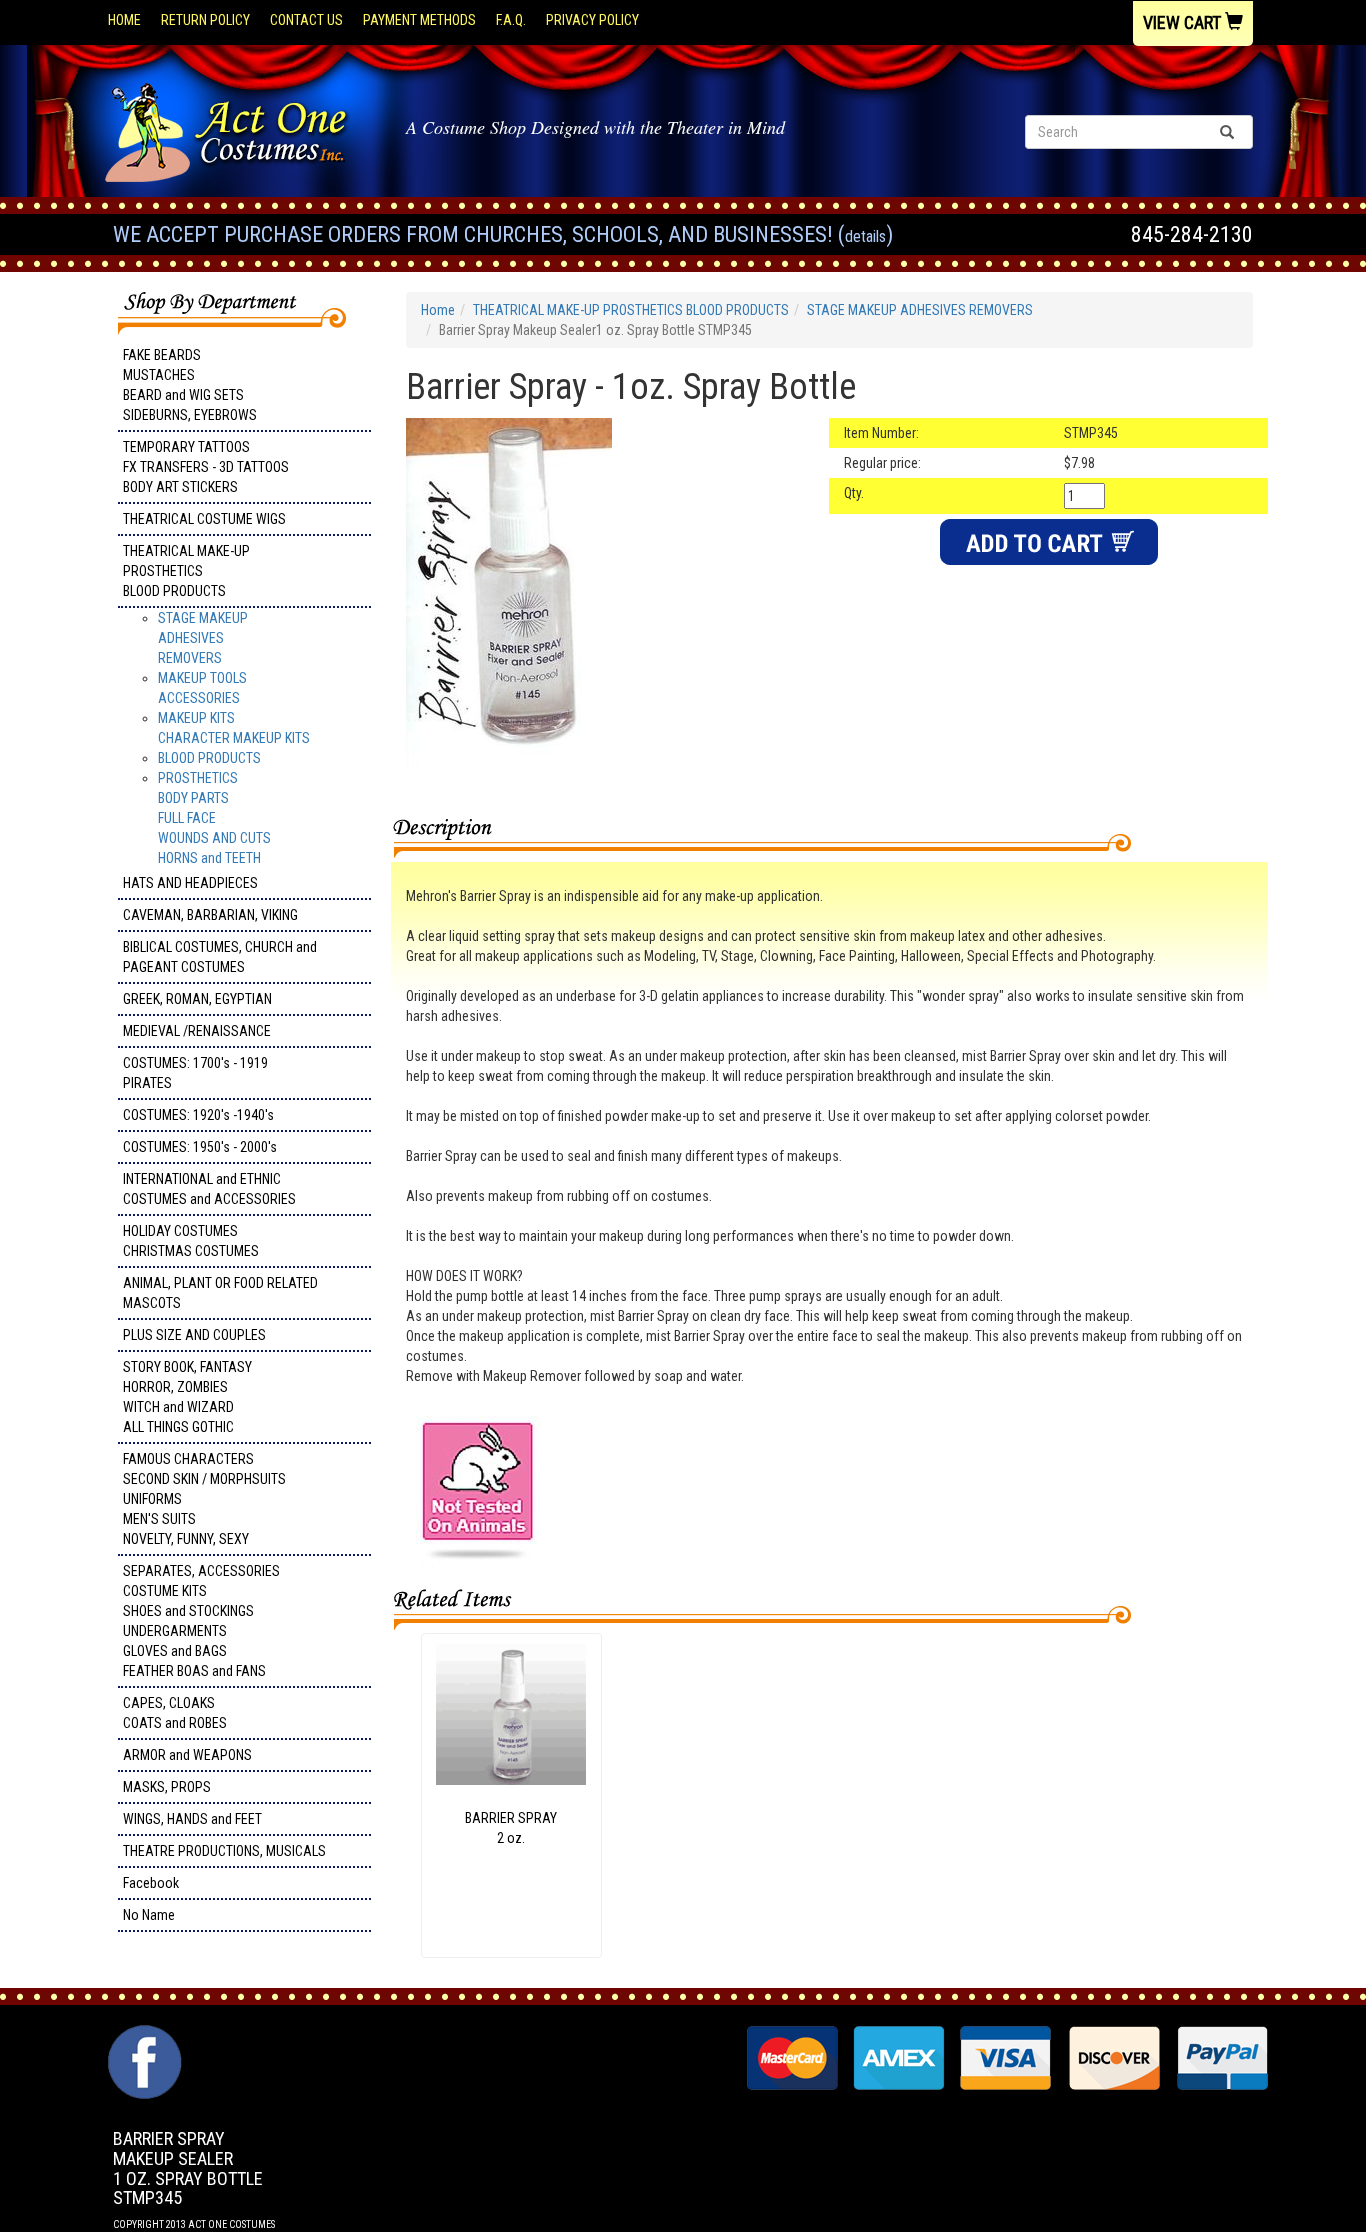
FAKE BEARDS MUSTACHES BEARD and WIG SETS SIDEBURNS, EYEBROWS (190, 385)
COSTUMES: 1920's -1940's (198, 1115)
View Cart (1184, 22)
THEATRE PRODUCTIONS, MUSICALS (224, 1851)
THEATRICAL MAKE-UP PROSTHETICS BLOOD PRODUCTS (186, 571)
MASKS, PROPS (167, 1787)
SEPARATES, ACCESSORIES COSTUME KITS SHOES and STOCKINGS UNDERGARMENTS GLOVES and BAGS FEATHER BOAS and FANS (201, 1621)
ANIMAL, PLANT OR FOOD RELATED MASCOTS (220, 1293)
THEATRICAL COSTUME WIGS (204, 519)
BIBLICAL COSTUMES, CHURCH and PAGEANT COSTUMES (220, 957)
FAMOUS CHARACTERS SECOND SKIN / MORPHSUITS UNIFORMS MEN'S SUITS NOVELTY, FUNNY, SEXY (204, 1499)
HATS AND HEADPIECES (190, 883)
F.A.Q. (511, 20)
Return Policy (205, 20)
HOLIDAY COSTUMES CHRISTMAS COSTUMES (191, 1241)
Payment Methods (419, 20)
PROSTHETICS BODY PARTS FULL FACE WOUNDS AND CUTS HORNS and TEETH (214, 818)
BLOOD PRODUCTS (209, 758)
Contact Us (306, 20)
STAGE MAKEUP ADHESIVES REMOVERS (203, 638)
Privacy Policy (592, 20)
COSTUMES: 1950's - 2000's (200, 1147)
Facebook (151, 1883)
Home (124, 20)
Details (865, 236)
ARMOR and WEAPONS (187, 1755)
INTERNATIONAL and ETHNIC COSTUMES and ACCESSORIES (209, 1189)
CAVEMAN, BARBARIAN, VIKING (210, 915)
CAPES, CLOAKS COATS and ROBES (175, 1713)
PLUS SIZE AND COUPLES (194, 1335)
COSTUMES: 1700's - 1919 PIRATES (195, 1073)
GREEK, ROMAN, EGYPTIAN (197, 999)
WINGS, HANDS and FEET (192, 1819)
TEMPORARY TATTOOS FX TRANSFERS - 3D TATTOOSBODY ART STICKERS (206, 467)
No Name (149, 1915)
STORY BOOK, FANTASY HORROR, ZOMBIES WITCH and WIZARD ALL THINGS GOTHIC (187, 1397)
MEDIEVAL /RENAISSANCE (197, 1031)
